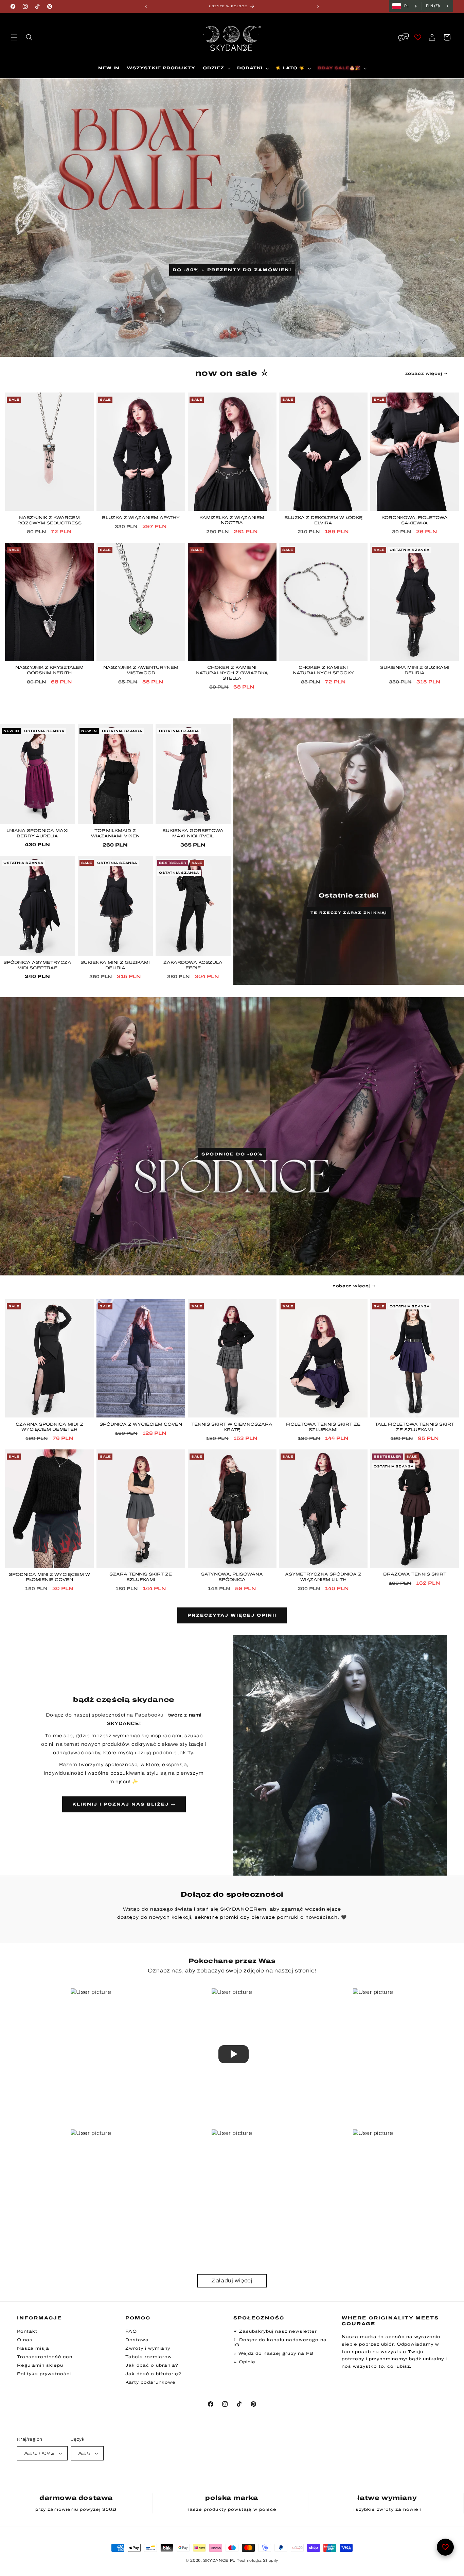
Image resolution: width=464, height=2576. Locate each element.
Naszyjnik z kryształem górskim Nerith (49, 670)
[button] (14, 37)
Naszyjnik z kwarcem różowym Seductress (49, 520)
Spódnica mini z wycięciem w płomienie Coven (49, 1577)
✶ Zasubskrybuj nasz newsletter (275, 2331)
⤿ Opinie (244, 2362)
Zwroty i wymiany (148, 2348)
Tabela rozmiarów (149, 2357)
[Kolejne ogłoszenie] (318, 6)
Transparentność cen (45, 2357)
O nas (25, 2340)
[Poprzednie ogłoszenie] (146, 6)
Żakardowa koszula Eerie (193, 965)
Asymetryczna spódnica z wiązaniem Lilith (323, 1577)
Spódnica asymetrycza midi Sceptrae (37, 965)
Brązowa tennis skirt (415, 1574)
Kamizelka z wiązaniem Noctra (232, 520)
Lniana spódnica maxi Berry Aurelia (38, 833)
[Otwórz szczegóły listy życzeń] (445, 2547)
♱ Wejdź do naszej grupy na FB (273, 2353)
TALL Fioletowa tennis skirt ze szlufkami (415, 1427)
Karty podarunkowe (150, 2382)
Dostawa (137, 2340)
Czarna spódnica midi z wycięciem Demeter (49, 1427)
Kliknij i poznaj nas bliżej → (124, 1804)
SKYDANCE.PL (219, 2560)
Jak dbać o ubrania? (152, 2365)
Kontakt (27, 2331)
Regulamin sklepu (40, 2365)
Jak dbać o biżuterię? (153, 2374)
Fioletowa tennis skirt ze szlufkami (323, 1427)
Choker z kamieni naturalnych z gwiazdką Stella (232, 673)
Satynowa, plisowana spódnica (232, 1577)
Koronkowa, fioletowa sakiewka (415, 520)
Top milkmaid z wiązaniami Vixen (115, 833)
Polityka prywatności (44, 2374)
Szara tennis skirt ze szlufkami (141, 1577)
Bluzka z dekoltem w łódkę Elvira (323, 520)
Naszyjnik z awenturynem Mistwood (141, 670)
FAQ (131, 2331)
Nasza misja (33, 2348)
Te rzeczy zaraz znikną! (349, 913)
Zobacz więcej (424, 373)
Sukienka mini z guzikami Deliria (415, 670)
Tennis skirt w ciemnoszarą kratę (232, 1427)
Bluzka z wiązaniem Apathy (141, 518)
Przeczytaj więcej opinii (232, 1616)
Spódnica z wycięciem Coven (141, 1424)
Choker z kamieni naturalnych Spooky (323, 670)
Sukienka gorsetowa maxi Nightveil (193, 833)
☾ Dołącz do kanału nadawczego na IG (280, 2342)
